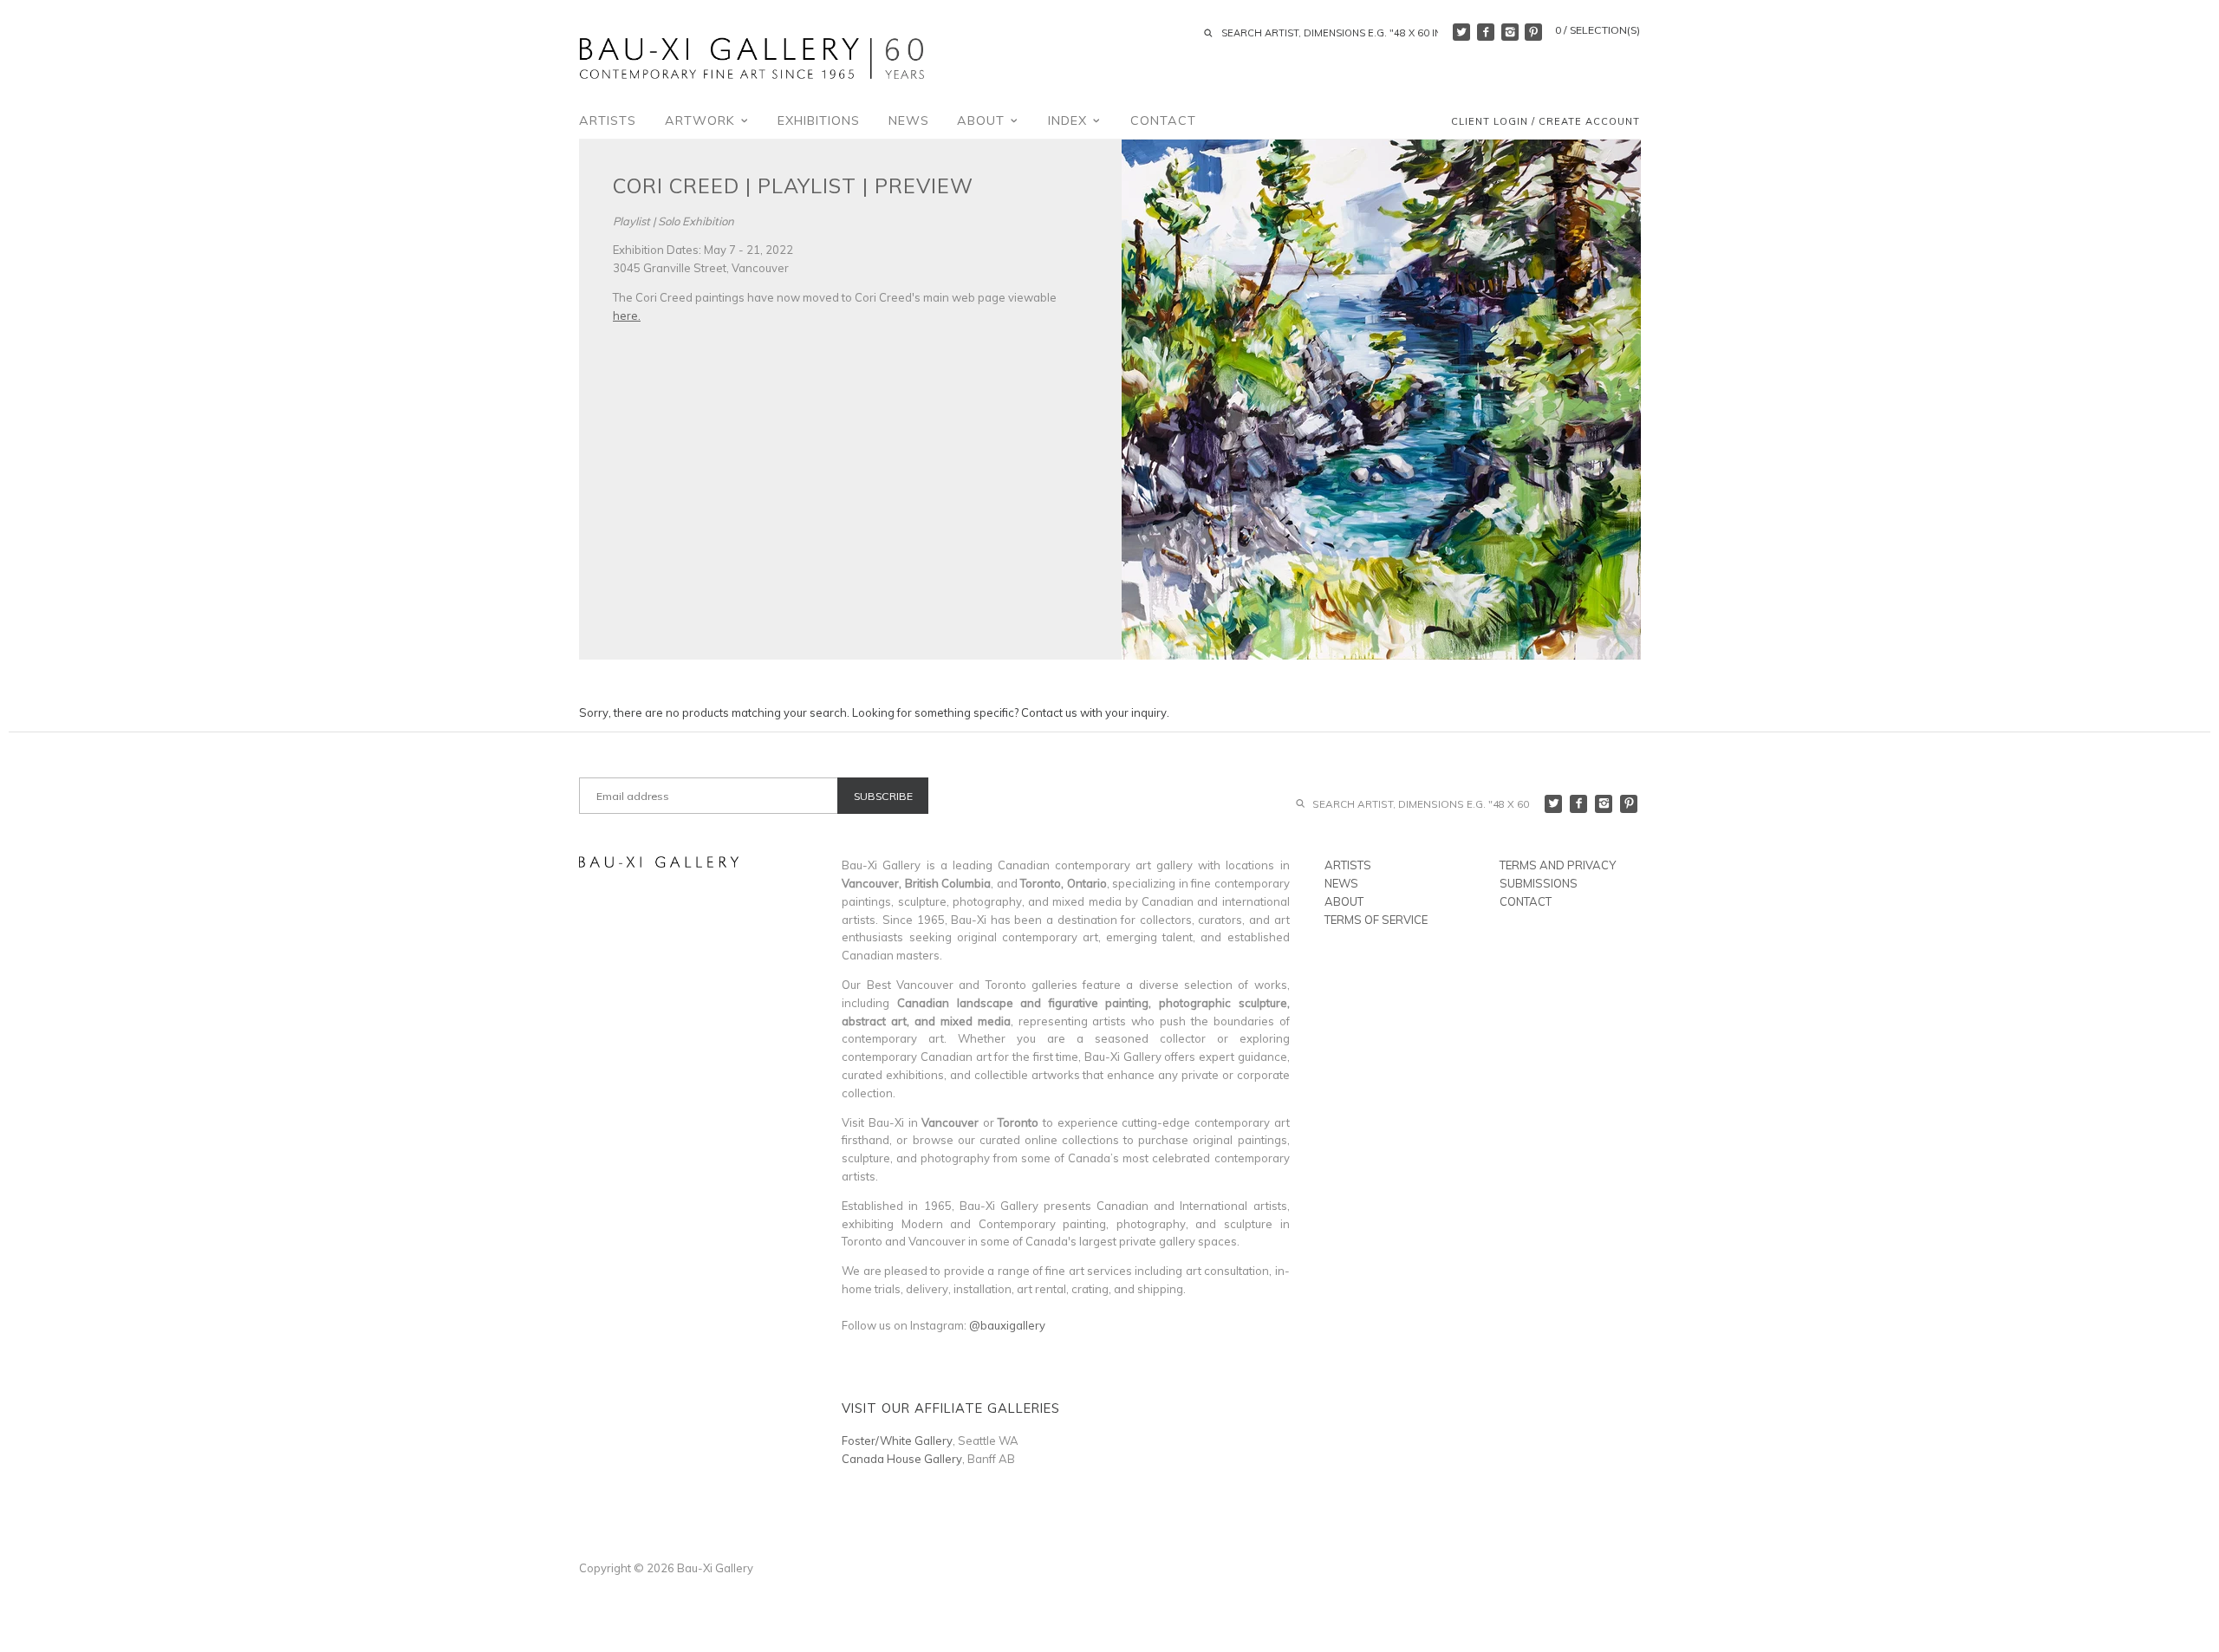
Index (1070, 120)
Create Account (1589, 122)
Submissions (1539, 883)
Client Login (1490, 122)
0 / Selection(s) (1598, 30)
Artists (608, 120)
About (983, 120)
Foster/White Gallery (897, 1441)
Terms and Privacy (1558, 865)
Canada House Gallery (902, 1459)
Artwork (702, 120)
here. (627, 315)
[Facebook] (1486, 32)
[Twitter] (1461, 32)
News (909, 120)
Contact (1163, 120)
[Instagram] (1510, 32)
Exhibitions (819, 120)
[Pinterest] (1533, 32)
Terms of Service (1376, 920)
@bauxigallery (1007, 1325)
